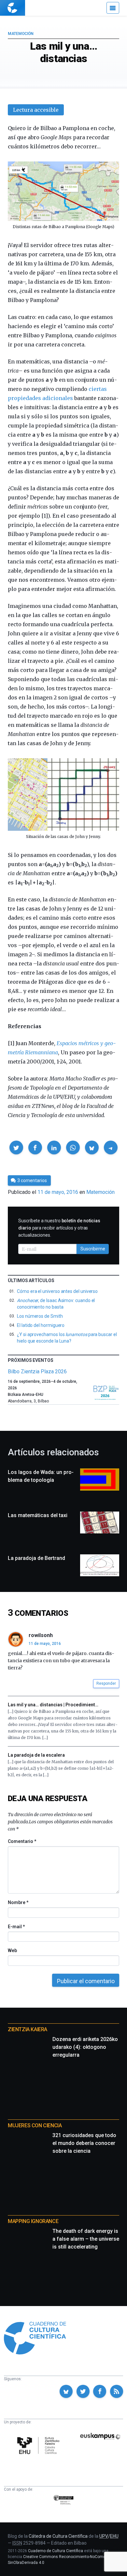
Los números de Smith (40, 1316)
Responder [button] (106, 1683)
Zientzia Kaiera (28, 2029)
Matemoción (21, 34)
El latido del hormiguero (41, 1325)
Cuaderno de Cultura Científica (56, 2551)
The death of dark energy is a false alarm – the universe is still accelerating (86, 2239)
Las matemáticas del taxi (38, 1515)
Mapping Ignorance (33, 2221)
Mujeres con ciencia (35, 2125)
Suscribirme (93, 1249)
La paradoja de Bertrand (36, 1558)
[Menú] (113, 8)
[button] (16, 1147)
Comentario (22, 1841)
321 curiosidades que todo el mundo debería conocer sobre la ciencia (84, 2143)
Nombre (18, 1902)
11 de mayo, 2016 (45, 1644)
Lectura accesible (36, 110)
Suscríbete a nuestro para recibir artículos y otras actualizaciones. (59, 1228)
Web (12, 1950)
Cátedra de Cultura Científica (58, 2536)
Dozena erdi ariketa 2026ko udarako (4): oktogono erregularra (85, 2047)
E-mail (16, 1927)
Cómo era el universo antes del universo (57, 1291)
